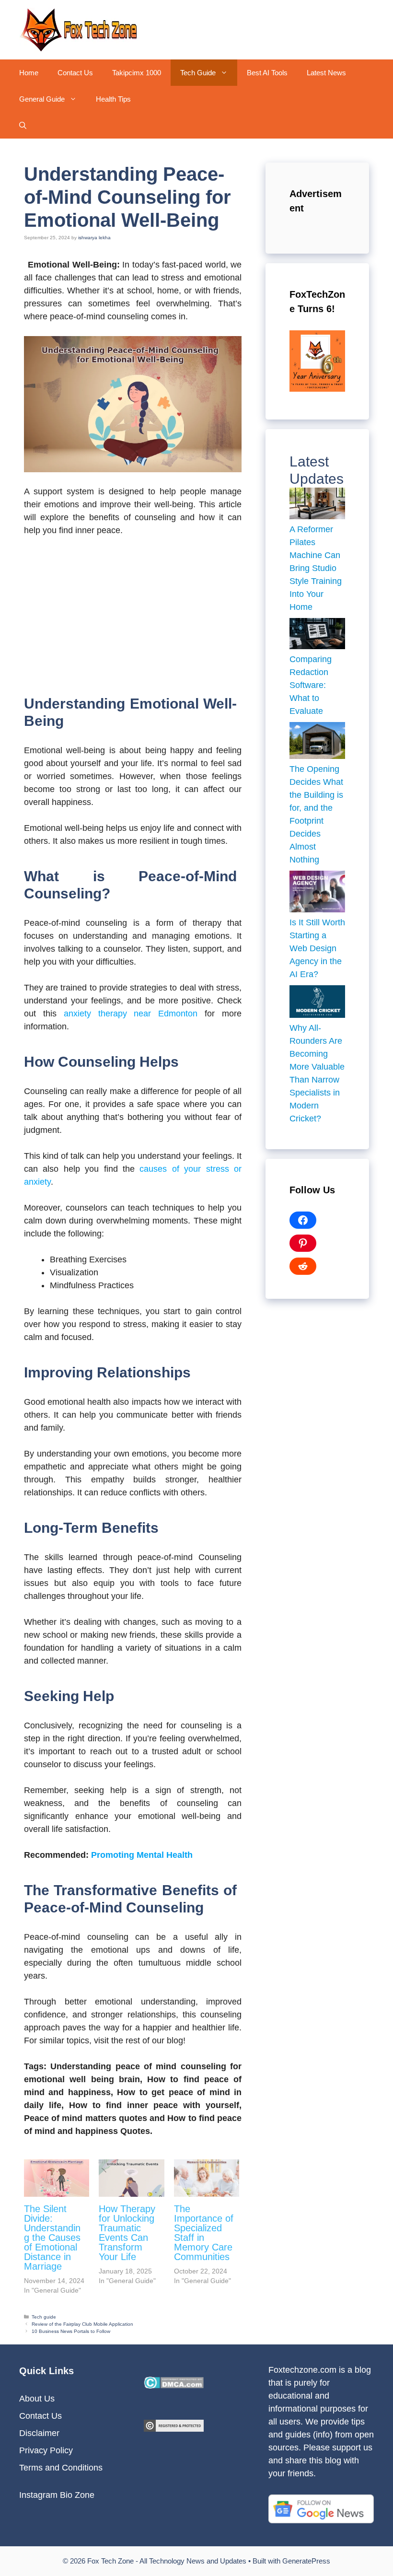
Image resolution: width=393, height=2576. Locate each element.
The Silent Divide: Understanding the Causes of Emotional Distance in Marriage (52, 2238)
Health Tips (113, 99)
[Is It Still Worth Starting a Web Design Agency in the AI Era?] (317, 893)
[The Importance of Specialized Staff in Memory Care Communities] (207, 2178)
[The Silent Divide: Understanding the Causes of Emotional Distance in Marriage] (57, 2178)
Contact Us (75, 73)
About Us (37, 2399)
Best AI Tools (267, 73)
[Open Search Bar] (23, 125)
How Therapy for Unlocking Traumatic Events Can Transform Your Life (127, 2233)
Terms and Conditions (61, 2468)
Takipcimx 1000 (137, 73)
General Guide (42, 99)
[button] (226, 73)
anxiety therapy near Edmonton (131, 1014)
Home (29, 73)
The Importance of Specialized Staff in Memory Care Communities (204, 2233)
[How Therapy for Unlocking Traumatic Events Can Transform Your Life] (131, 2178)
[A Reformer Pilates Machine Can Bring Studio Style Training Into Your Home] (317, 505)
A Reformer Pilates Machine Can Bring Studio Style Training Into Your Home (316, 568)
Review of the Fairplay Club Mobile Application (82, 2324)
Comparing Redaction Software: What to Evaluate (311, 685)
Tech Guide (198, 73)
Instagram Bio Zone (57, 2495)
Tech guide (44, 2317)
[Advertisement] (133, 617)
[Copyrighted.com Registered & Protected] (174, 2429)
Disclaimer (39, 2433)
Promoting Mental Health (142, 1855)
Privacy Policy (46, 2450)
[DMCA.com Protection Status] (174, 2386)
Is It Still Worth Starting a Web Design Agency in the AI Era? (317, 948)
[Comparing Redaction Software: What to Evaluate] (317, 635)
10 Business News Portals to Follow (71, 2331)
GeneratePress (306, 2561)
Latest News (326, 73)
